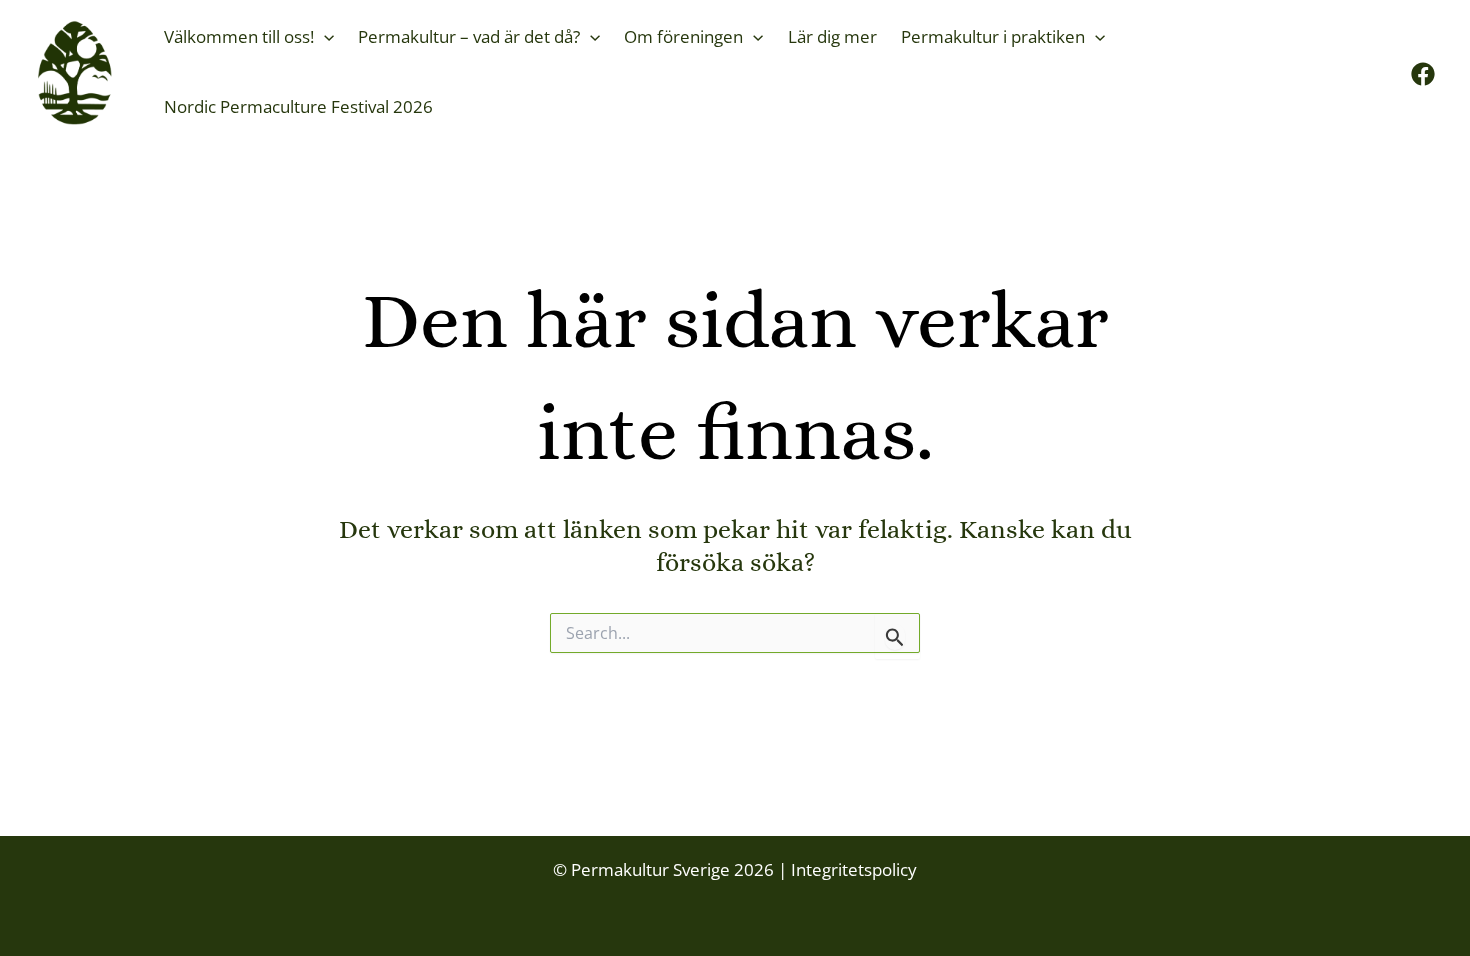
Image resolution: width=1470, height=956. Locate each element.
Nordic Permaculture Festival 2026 (298, 106)
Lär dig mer (832, 36)
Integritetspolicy (852, 869)
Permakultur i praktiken (993, 36)
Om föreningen (683, 36)
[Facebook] (1423, 74)
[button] (324, 37)
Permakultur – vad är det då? (469, 36)
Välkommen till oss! (239, 36)
